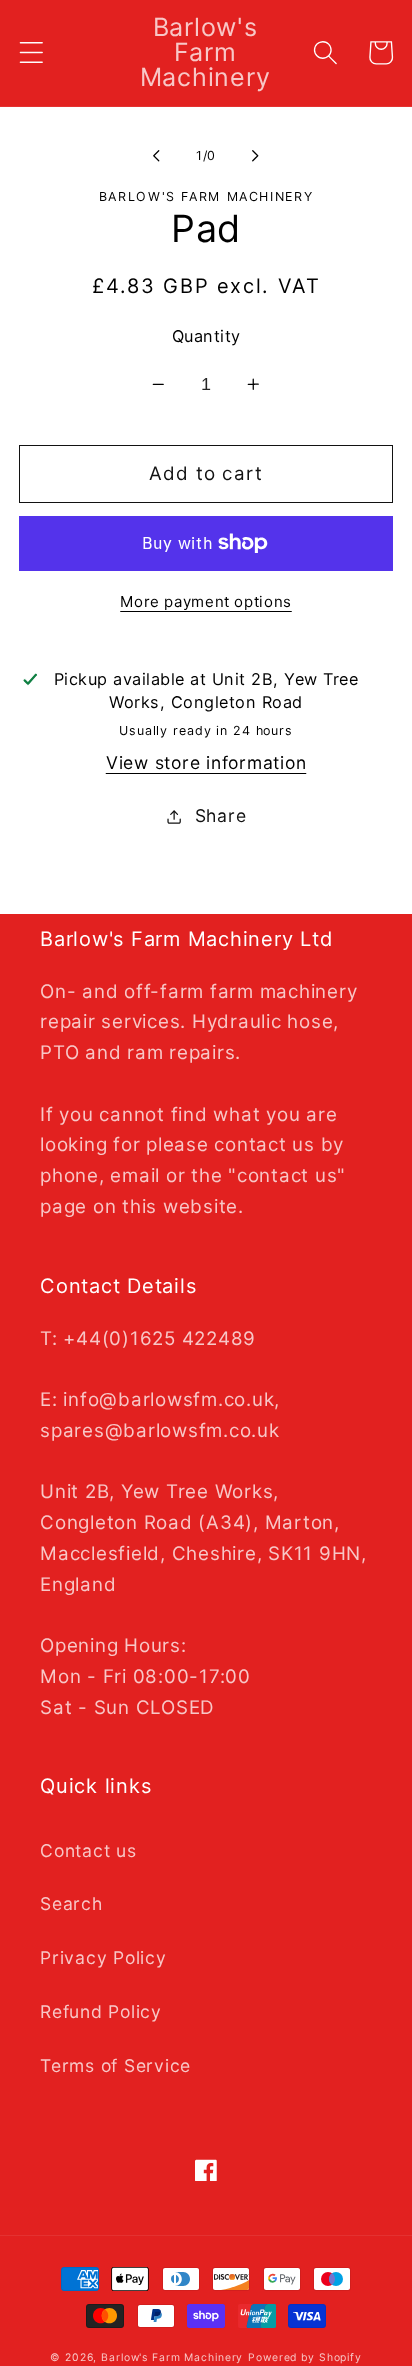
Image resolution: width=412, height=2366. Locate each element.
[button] (31, 52)
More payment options (206, 601)
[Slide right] (256, 156)
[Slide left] (157, 156)
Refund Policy (101, 2011)
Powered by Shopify (305, 2357)
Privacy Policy (103, 1957)
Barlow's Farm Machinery (172, 2357)
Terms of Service (115, 2065)
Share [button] (221, 815)
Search (71, 1903)
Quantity (206, 336)
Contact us (88, 1850)
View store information (206, 762)
